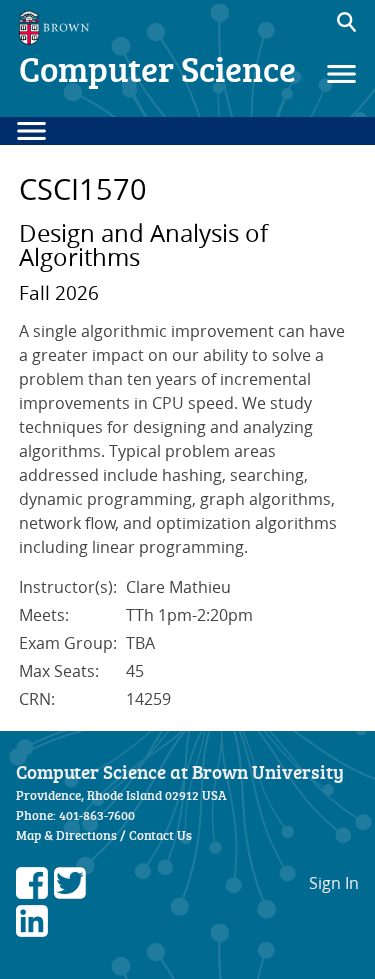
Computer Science (157, 68)
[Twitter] (70, 893)
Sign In (334, 883)
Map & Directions (66, 835)
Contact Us (160, 835)
